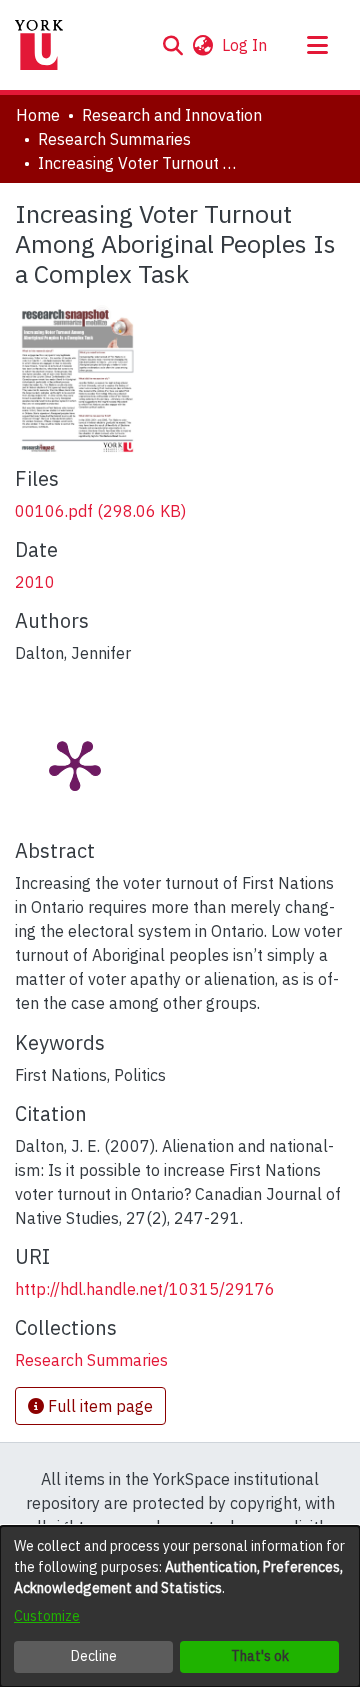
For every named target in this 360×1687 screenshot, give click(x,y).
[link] (100, 511)
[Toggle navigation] (317, 45)
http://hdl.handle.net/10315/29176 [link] (145, 1289)
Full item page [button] (98, 1406)
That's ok (260, 1656)
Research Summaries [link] (114, 139)
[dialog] (180, 1606)
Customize (47, 1616)
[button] (172, 45)
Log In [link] (245, 45)
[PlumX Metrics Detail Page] (75, 764)
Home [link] (38, 115)
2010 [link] (35, 582)
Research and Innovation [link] (172, 115)
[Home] (39, 45)
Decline (94, 1656)
